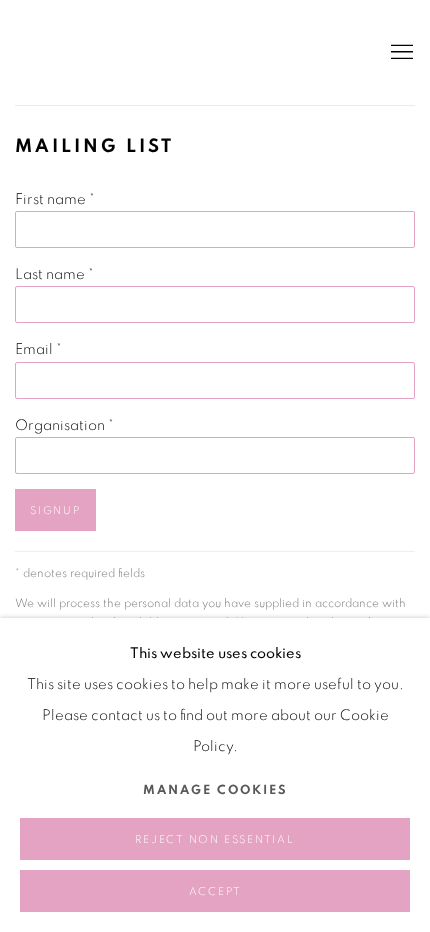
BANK (75, 52)
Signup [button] (55, 510)
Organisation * (64, 425)
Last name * (54, 274)
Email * (38, 349)
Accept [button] (215, 891)
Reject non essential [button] (214, 839)
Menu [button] (400, 53)
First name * (55, 199)
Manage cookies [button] (215, 790)
